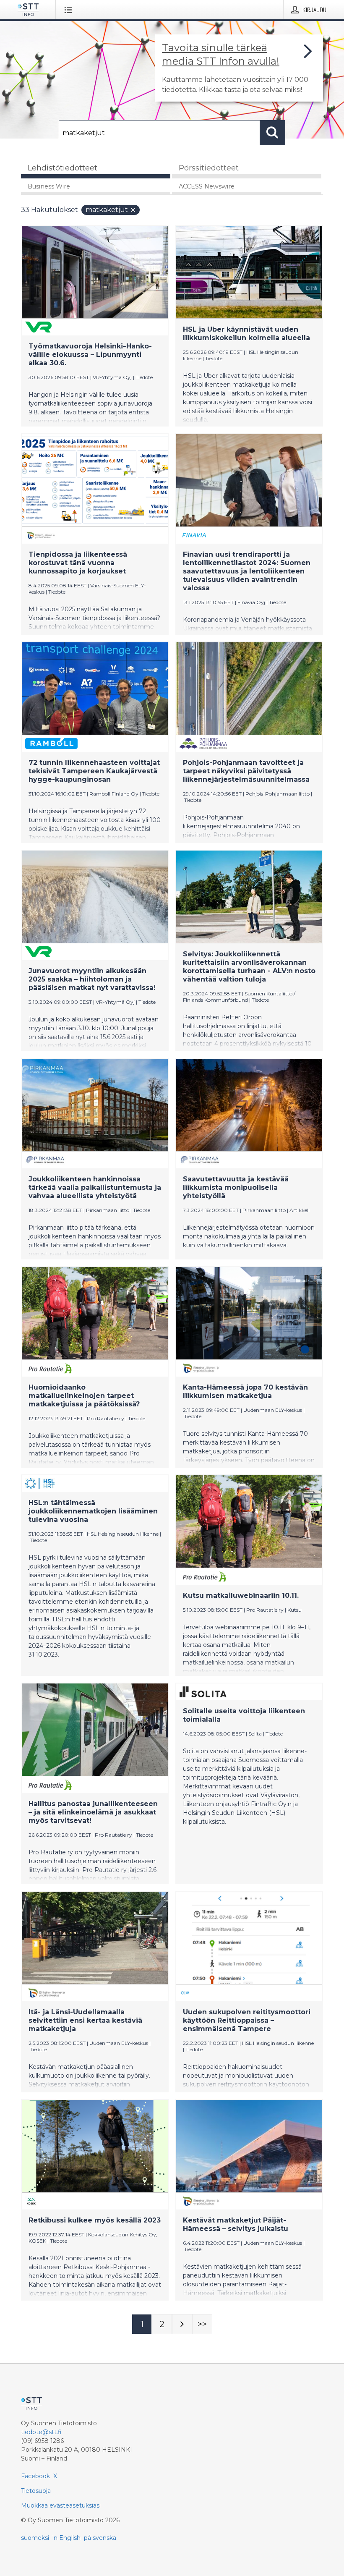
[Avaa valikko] (70, 10)
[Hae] (273, 133)
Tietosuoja (36, 2491)
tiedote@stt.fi (41, 2432)
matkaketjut (107, 210)
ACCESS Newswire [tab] (207, 186)
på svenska (100, 2538)
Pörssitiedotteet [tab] (209, 168)
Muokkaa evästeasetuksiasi (61, 2505)
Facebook (35, 2476)
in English (66, 2538)
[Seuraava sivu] (182, 2324)
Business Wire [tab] (49, 186)
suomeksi (35, 2538)
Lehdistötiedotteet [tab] (63, 168)
